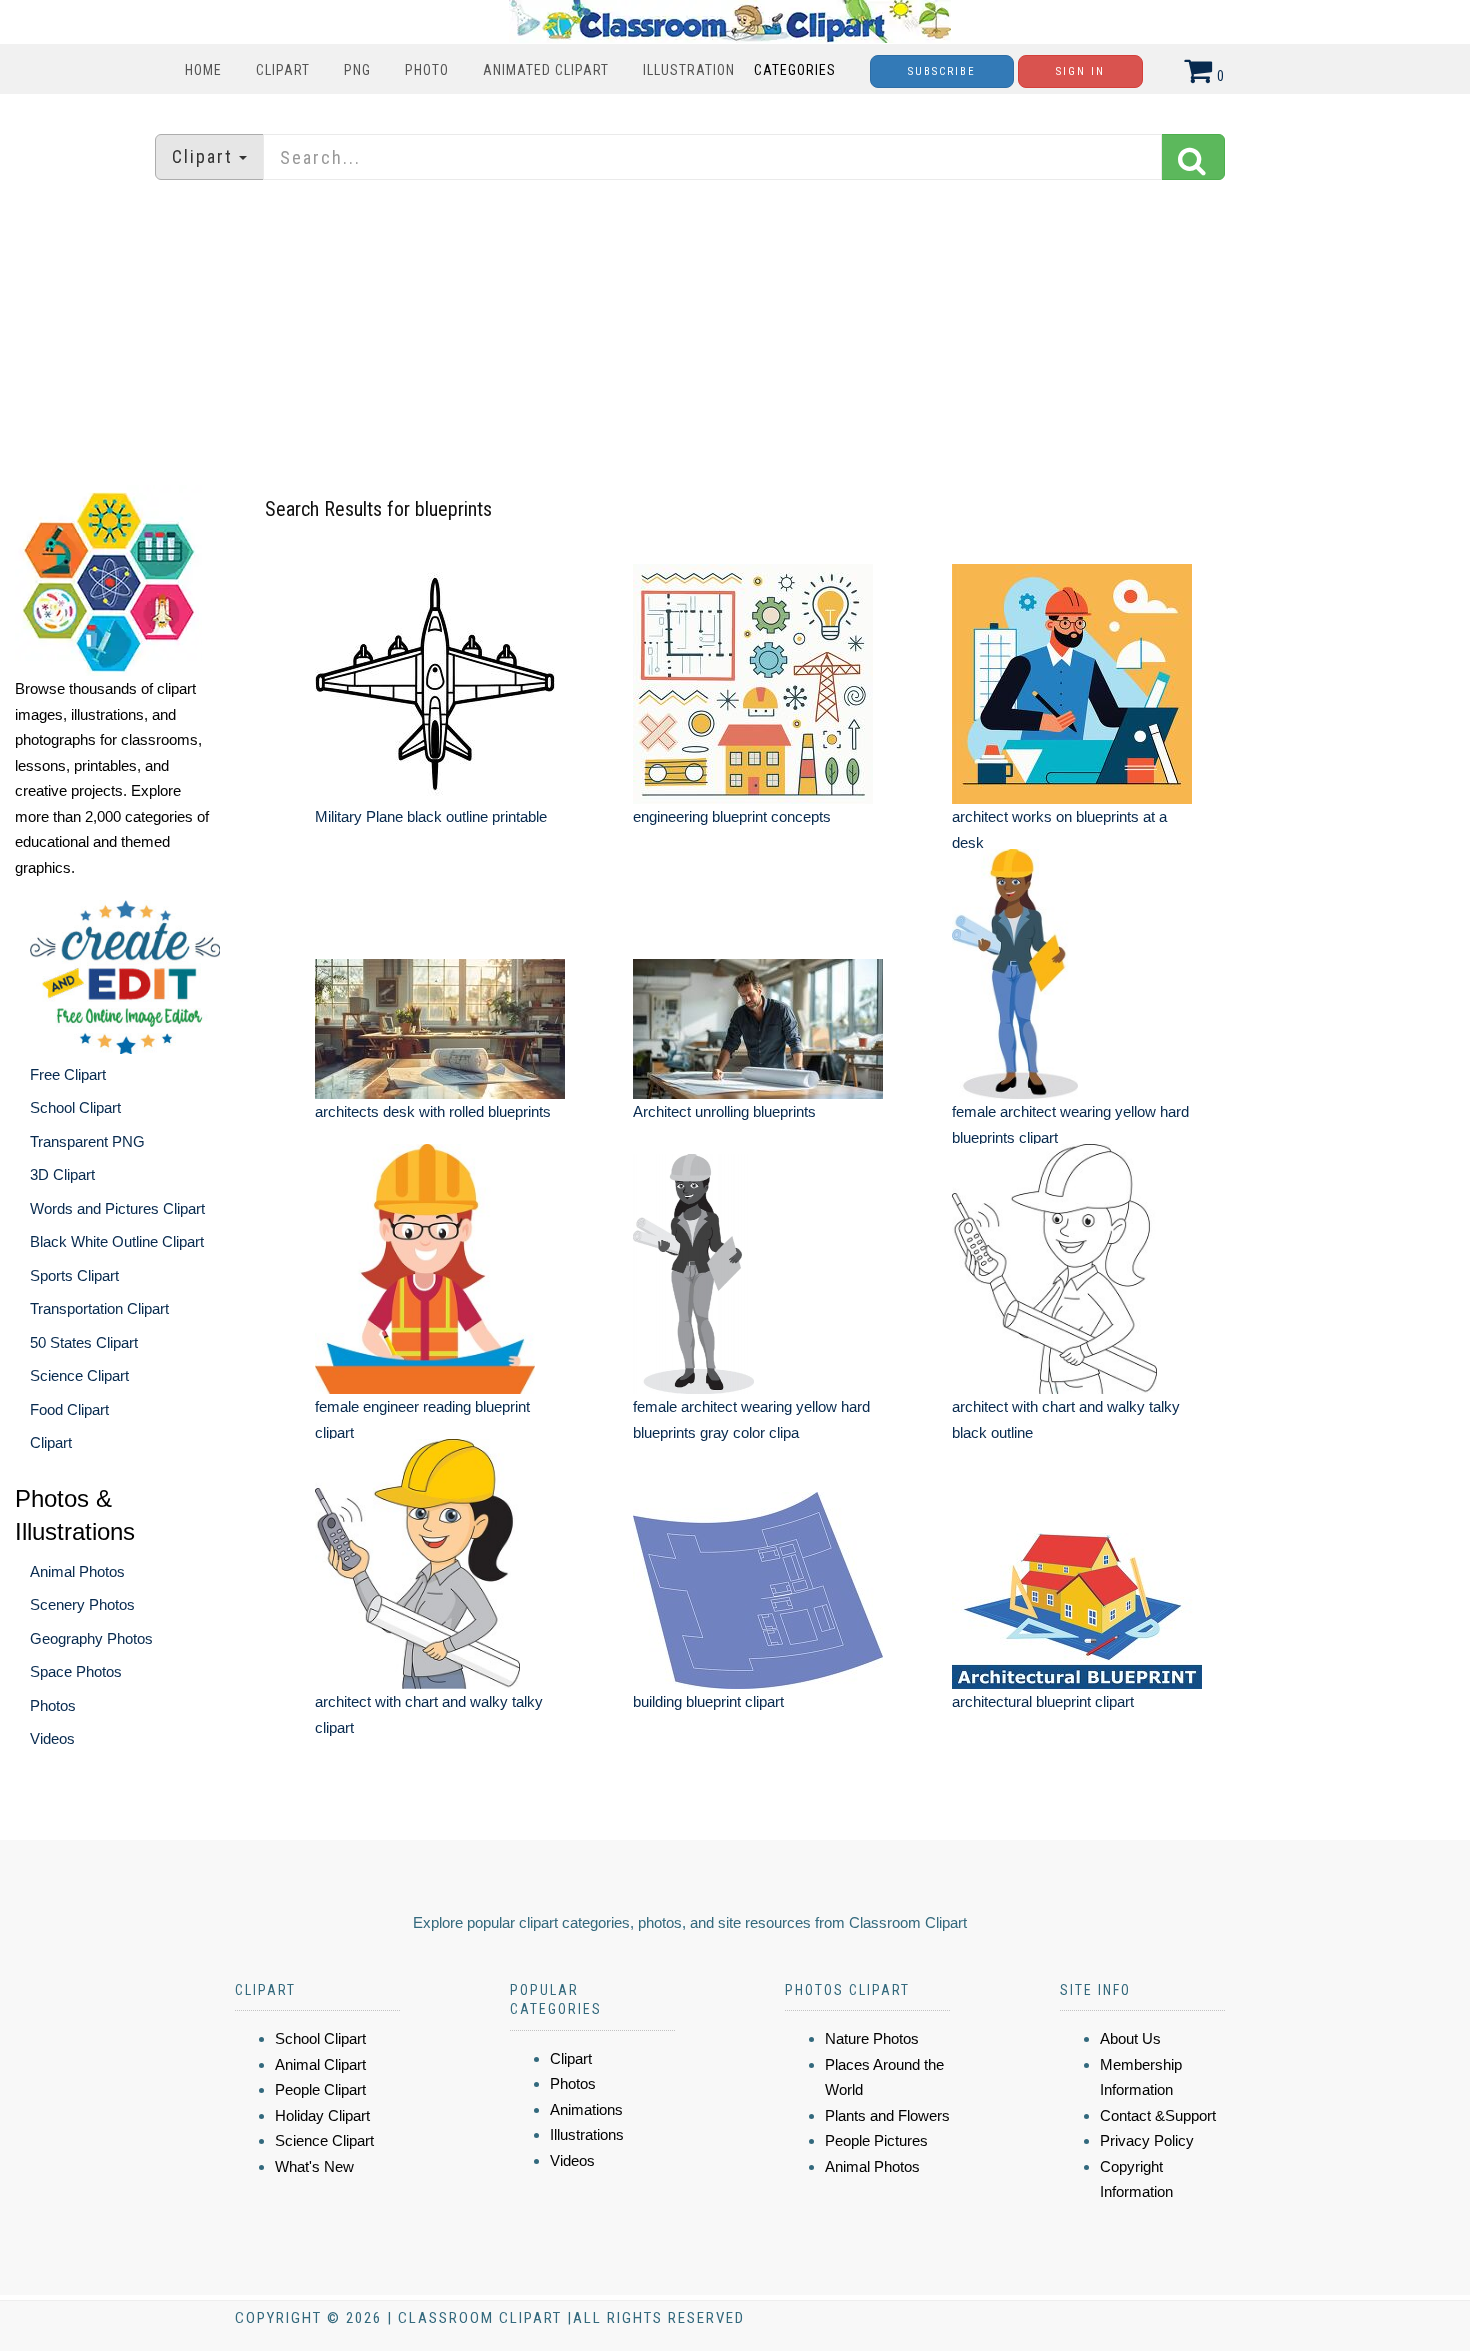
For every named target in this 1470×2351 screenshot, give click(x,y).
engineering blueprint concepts (732, 816)
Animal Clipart (320, 2064)
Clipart (283, 70)
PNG (357, 70)
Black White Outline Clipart (117, 1241)
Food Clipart (69, 1409)
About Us (1130, 2038)
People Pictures (876, 2140)
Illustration (689, 70)
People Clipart (320, 2089)
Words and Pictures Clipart (117, 1208)
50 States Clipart (84, 1342)
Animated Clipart (546, 70)
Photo (427, 70)
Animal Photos (77, 1571)
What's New (314, 2166)
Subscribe (942, 71)
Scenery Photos (82, 1604)
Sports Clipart (74, 1275)
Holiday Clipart (322, 2115)
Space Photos (76, 1671)
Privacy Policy (1147, 2140)
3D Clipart (62, 1174)
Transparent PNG (87, 1141)
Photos (53, 1705)
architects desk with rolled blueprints (433, 1111)
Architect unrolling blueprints (724, 1111)
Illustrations (587, 2134)
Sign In (1080, 71)
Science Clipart (79, 1375)
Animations (586, 2109)
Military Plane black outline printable (431, 816)
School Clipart (75, 1107)
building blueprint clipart (708, 1701)
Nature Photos (872, 2038)
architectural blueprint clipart (1043, 1701)
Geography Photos (91, 1638)
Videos (52, 1738)
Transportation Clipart (99, 1308)
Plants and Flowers (887, 2115)
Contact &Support (1158, 2115)
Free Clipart (68, 1074)
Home (203, 70)
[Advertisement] (735, 335)
